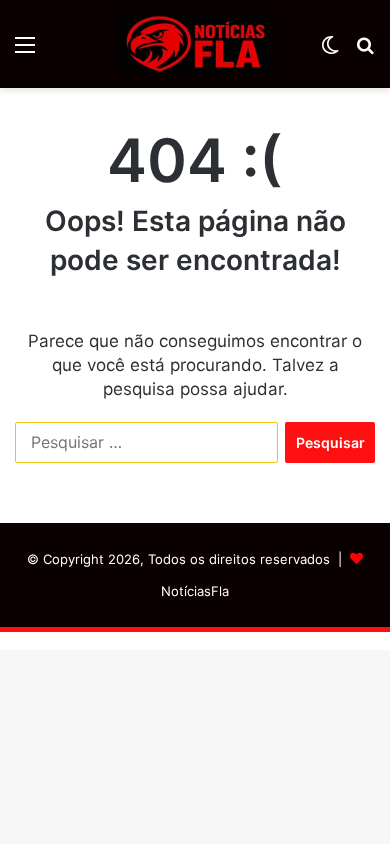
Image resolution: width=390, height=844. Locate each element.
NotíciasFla (195, 591)
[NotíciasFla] (195, 44)
